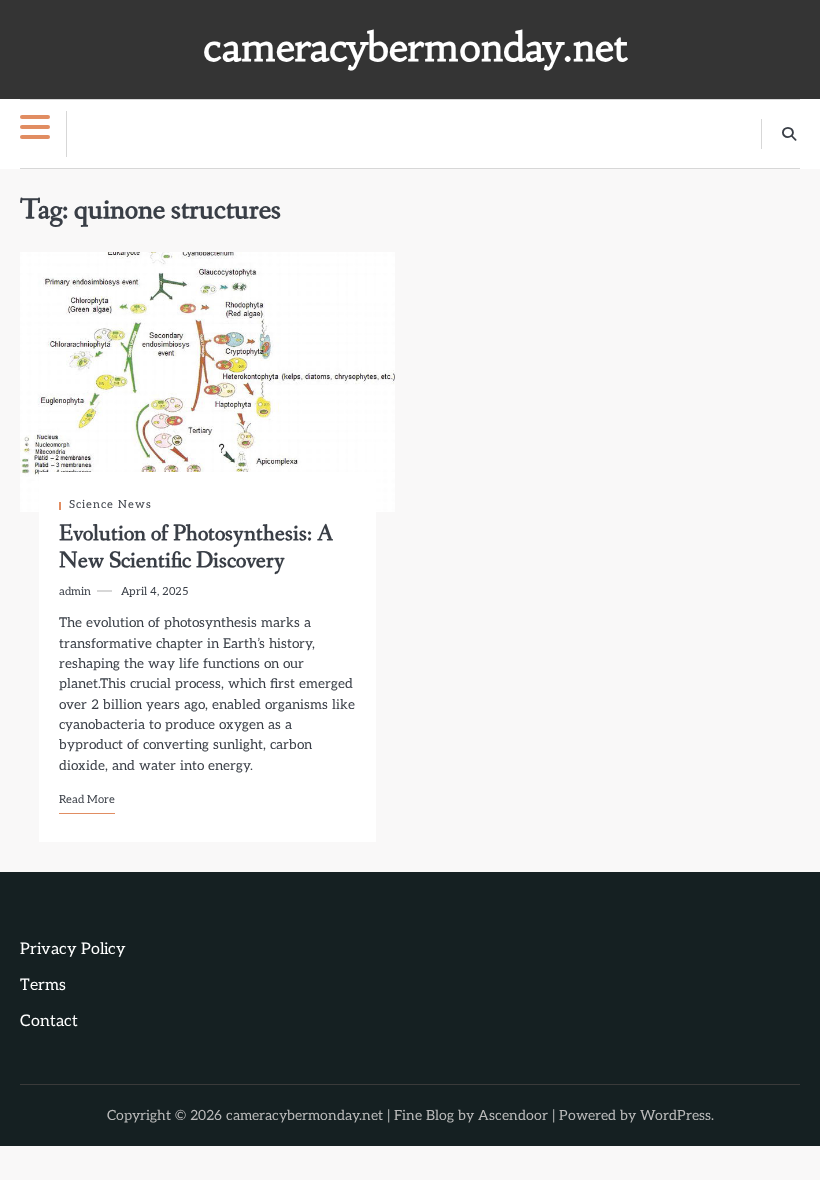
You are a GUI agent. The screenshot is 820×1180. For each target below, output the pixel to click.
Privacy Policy (73, 949)
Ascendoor (513, 1115)
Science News (110, 504)
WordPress (675, 1115)
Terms (43, 985)
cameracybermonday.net (415, 47)
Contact (49, 1021)
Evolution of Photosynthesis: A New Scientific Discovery (196, 547)
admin (75, 591)
